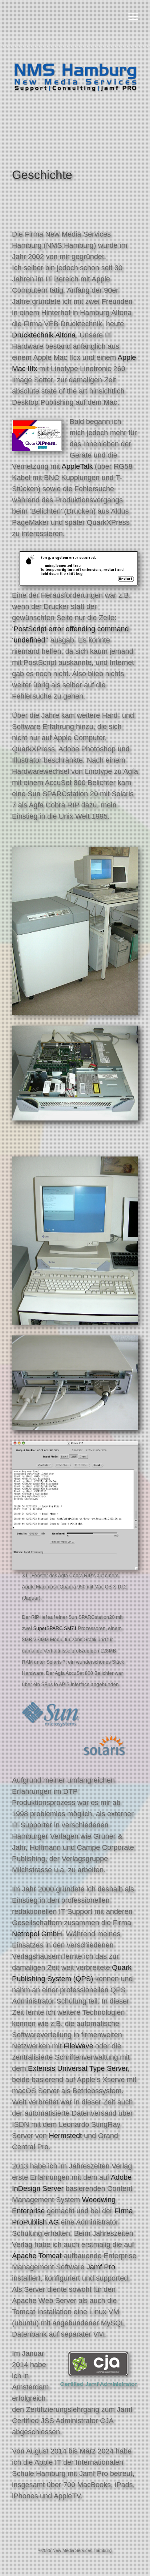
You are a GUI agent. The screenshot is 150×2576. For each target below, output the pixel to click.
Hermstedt (65, 2136)
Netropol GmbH (37, 1934)
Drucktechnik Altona (44, 335)
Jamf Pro (101, 2267)
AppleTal (75, 466)
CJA (107, 2421)
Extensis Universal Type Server (78, 2068)
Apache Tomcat (37, 2256)
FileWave (78, 2046)
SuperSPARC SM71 (55, 1628)
